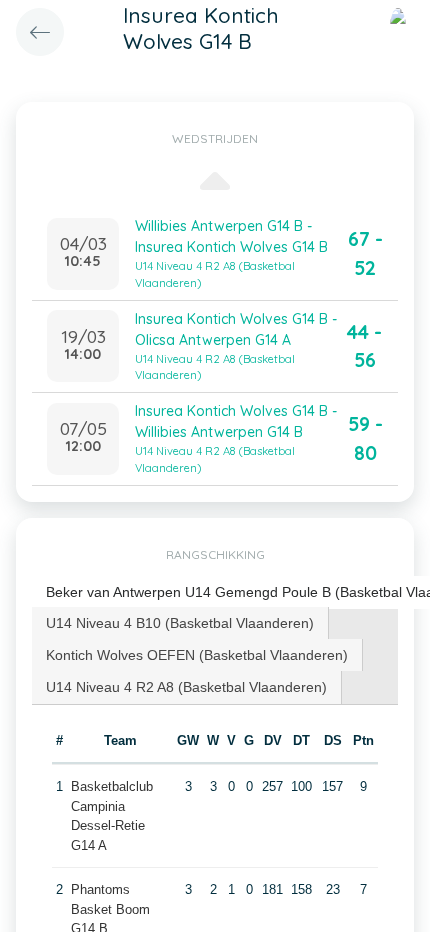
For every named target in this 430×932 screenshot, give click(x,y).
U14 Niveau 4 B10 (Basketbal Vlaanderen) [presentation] (180, 623)
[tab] (180, 623)
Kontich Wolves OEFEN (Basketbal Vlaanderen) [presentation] (197, 655)
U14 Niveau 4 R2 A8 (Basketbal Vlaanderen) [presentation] (186, 687)
